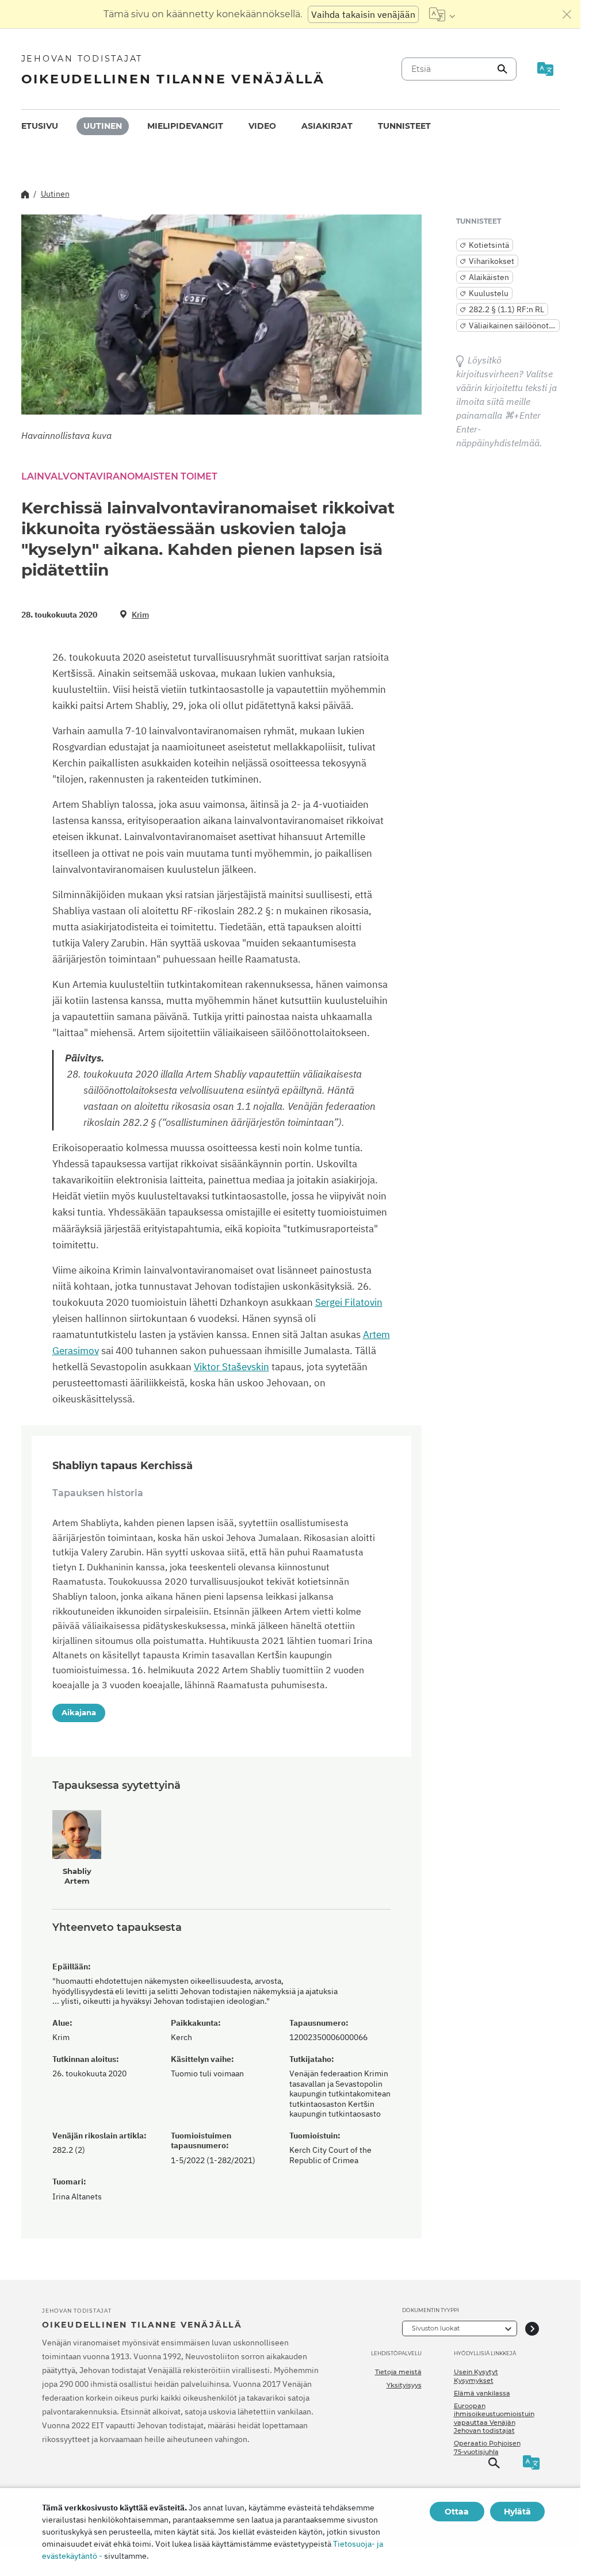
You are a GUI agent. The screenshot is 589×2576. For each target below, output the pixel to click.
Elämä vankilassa (482, 2393)
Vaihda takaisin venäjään (363, 14)
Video (262, 126)
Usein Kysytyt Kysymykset (476, 2376)
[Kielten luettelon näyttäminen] (442, 14)
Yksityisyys (404, 2385)
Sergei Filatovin (349, 1302)
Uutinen (103, 126)
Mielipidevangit (185, 126)
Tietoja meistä (398, 2372)
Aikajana (79, 1712)
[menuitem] (40, 126)
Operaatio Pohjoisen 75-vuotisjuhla (487, 2447)
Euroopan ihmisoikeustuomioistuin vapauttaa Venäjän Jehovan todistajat (494, 2418)
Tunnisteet (404, 126)
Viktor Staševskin (232, 1367)
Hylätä (517, 2512)
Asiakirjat (327, 126)
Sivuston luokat (436, 2328)
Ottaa (457, 2512)
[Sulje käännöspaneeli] (567, 14)
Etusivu (40, 126)
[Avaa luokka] (532, 2328)
